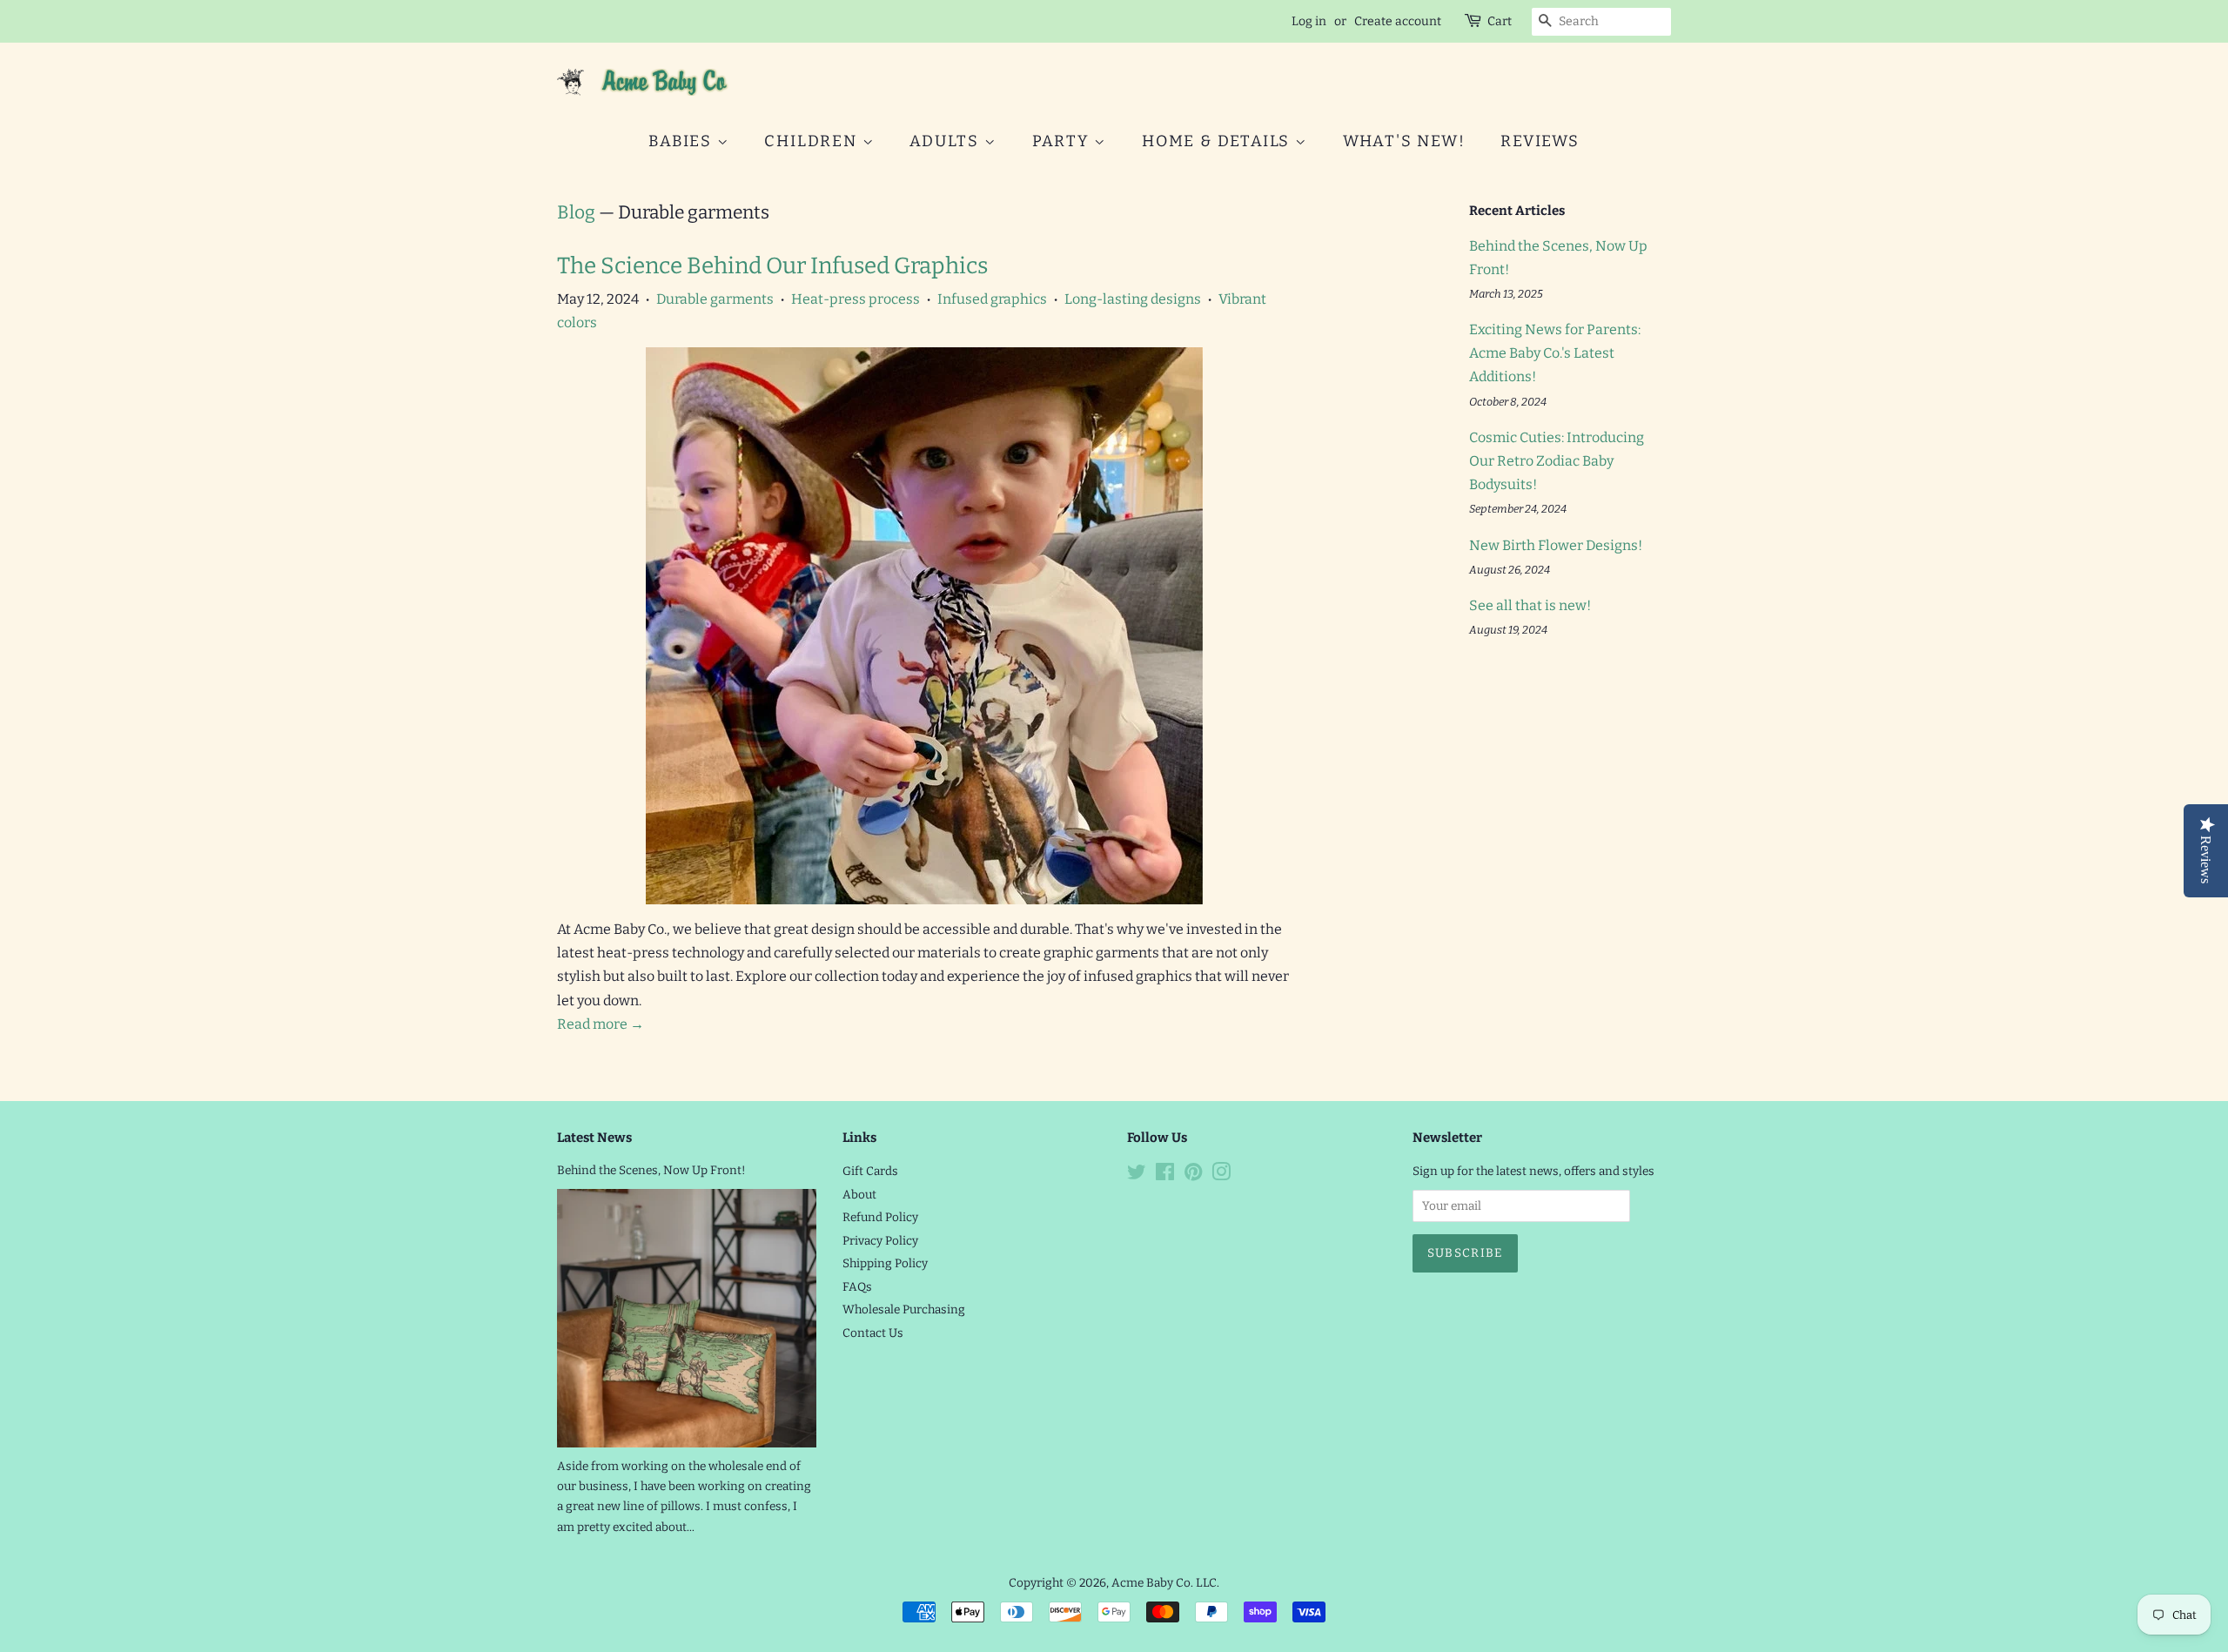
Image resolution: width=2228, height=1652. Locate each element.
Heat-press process (856, 299)
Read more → (601, 1024)
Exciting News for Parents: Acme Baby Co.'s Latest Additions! (1555, 353)
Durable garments (715, 299)
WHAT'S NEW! (1404, 141)
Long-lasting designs (1133, 299)
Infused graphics (992, 299)
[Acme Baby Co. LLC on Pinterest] (1193, 1175)
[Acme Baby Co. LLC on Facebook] (1165, 1175)
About (859, 1195)
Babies (683, 141)
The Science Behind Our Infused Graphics (772, 266)
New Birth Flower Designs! (1556, 545)
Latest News (594, 1138)
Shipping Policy (885, 1263)
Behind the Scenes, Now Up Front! (651, 1170)
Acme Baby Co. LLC (1164, 1583)
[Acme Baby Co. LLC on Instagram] (1221, 1175)
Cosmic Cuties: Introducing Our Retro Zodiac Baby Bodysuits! (1557, 461)
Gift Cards (870, 1171)
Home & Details (1218, 141)
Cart (1500, 21)
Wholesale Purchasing (904, 1310)
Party (1064, 141)
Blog (576, 212)
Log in (1309, 21)
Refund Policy (880, 1217)
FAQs (857, 1287)
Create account (1398, 21)
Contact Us (873, 1333)
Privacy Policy (880, 1241)
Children (813, 141)
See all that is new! (1530, 605)
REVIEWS (1540, 141)
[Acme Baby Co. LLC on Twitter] (1137, 1175)
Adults (947, 141)
